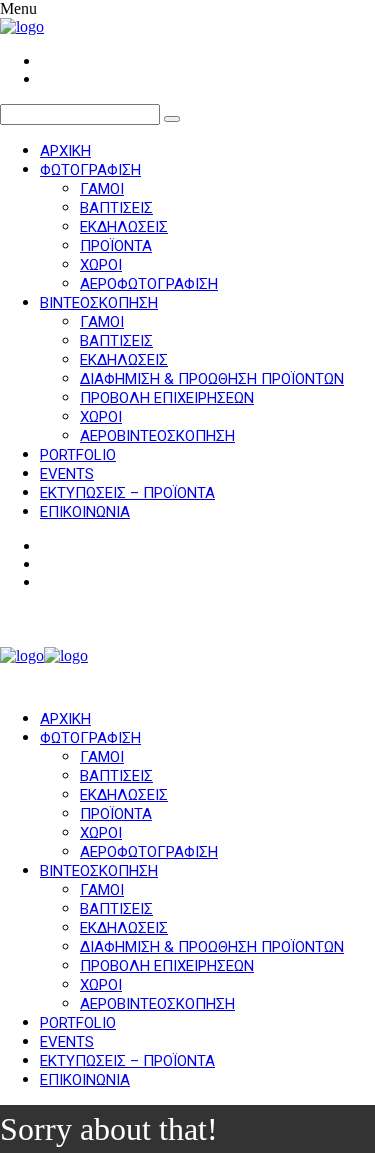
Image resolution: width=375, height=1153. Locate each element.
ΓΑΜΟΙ (102, 189)
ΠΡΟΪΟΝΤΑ (116, 246)
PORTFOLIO (78, 455)
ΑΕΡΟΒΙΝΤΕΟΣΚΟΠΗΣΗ (157, 436)
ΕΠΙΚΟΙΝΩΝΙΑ (85, 512)
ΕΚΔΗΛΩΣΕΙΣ (124, 227)
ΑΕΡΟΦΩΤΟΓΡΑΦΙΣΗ (149, 284)
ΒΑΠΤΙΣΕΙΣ (116, 208)
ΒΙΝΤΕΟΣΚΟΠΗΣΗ (99, 303)
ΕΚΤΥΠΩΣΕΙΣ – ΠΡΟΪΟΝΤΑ (127, 493)
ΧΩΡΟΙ (101, 265)
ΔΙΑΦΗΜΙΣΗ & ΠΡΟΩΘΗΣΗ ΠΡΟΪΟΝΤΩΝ (212, 379)
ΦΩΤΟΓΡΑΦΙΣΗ (90, 170)
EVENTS (67, 474)
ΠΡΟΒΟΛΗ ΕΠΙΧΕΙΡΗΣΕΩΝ (167, 398)
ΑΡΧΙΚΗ (65, 151)
